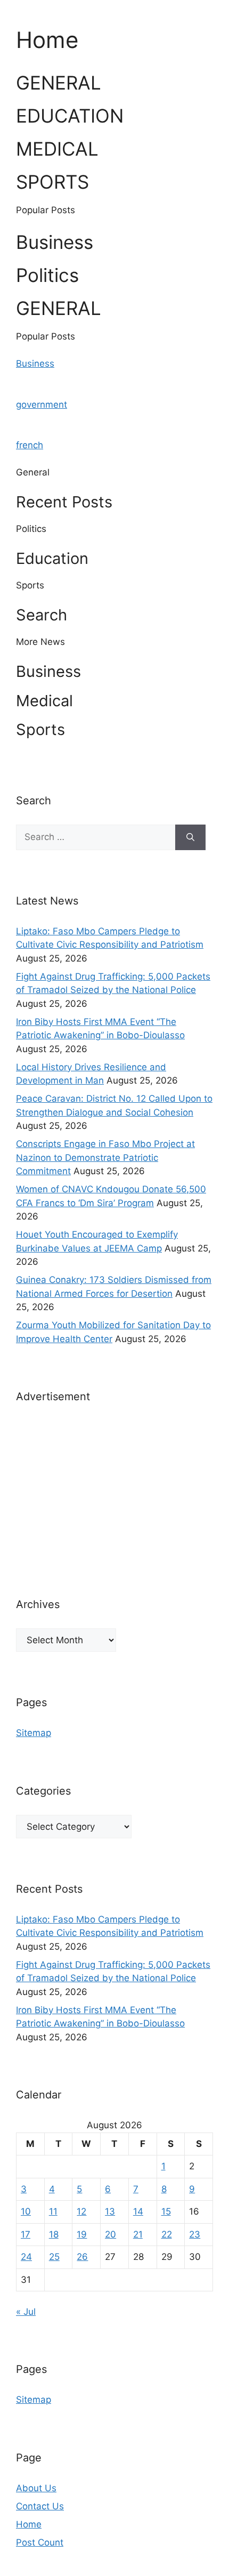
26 (82, 2257)
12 (81, 2211)
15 (166, 2211)
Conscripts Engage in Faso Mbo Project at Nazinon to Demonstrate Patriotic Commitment (105, 1157)
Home (29, 2524)
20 (111, 2234)
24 (26, 2257)
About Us (36, 2488)
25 (54, 2257)
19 (82, 2234)
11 (53, 2211)
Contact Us (40, 2506)
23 (195, 2234)
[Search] (190, 837)
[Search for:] (96, 837)
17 (26, 2234)
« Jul (26, 2312)
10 (26, 2211)
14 (138, 2211)
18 (54, 2234)
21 (138, 2234)
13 (110, 2211)
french (30, 445)
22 (167, 2234)
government (42, 405)
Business (35, 364)
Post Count (40, 2542)
